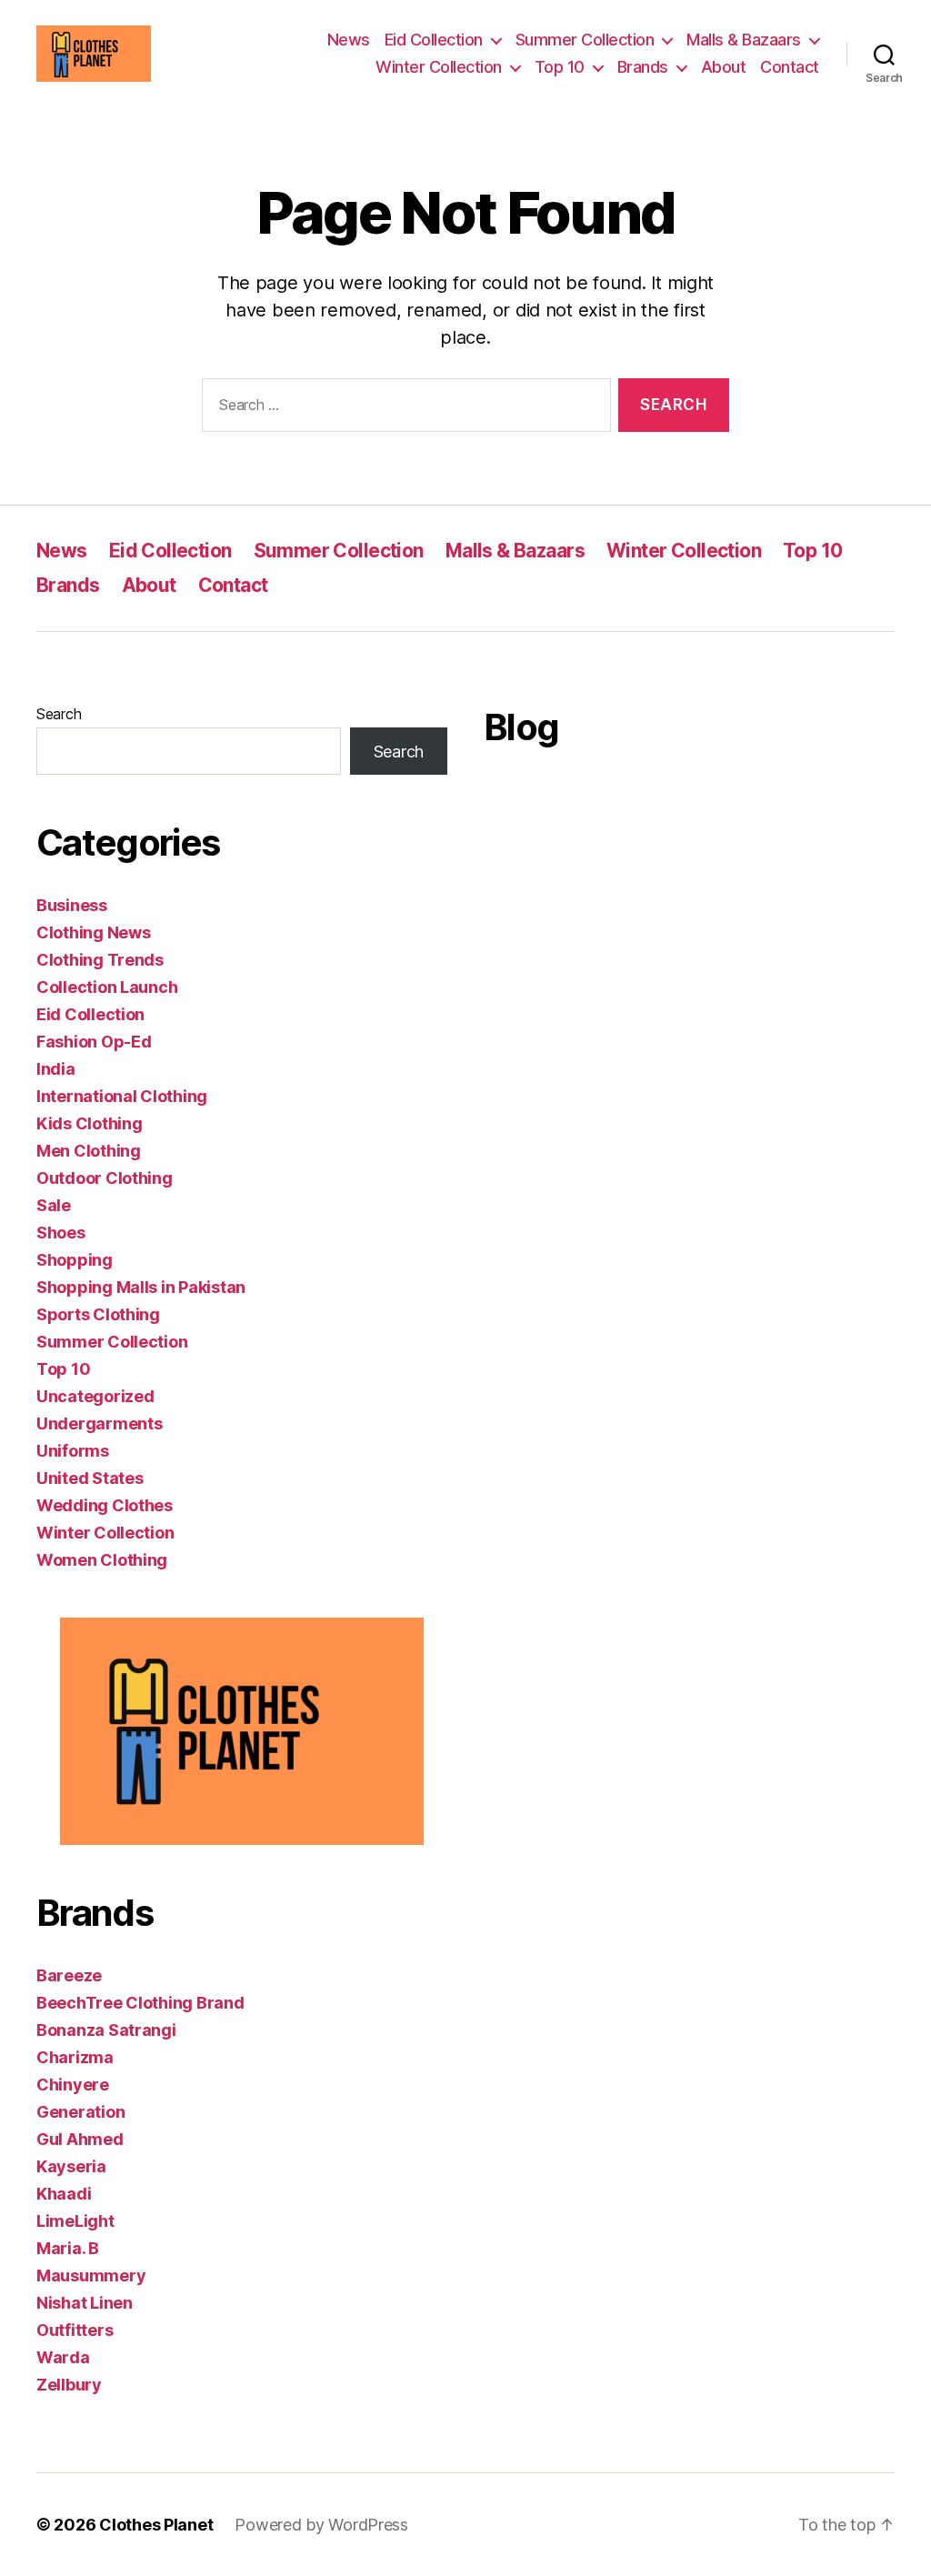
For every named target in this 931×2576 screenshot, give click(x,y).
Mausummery (91, 2275)
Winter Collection (439, 67)
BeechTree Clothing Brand (140, 2003)
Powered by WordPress (321, 2525)
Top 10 (560, 67)
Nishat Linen (85, 2303)
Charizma (75, 2057)
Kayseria (71, 2166)
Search (59, 714)
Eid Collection (434, 40)
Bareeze (69, 1975)
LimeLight (75, 2221)
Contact (790, 67)
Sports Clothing (98, 1314)
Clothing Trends (100, 960)
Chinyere (73, 2085)
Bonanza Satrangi (106, 2030)
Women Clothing (102, 1560)
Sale (54, 1205)
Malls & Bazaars (744, 40)
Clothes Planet (156, 2525)
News (349, 40)
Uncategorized (95, 1396)
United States (90, 1478)
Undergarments (100, 1423)
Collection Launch (107, 987)
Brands (643, 67)
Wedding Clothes (105, 1505)
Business (72, 905)
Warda (63, 2357)
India (56, 1069)
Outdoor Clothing (105, 1178)
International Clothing (122, 1096)
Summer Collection (585, 40)
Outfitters (75, 2330)
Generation (80, 2112)
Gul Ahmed (80, 2139)
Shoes (61, 1233)
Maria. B (68, 2248)
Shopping (75, 1260)
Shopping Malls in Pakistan (141, 1287)
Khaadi (64, 2194)
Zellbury (69, 2385)
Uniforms (73, 1451)
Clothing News (94, 932)
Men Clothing (89, 1151)
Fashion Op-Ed (94, 1042)
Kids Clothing (90, 1123)
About (724, 67)
